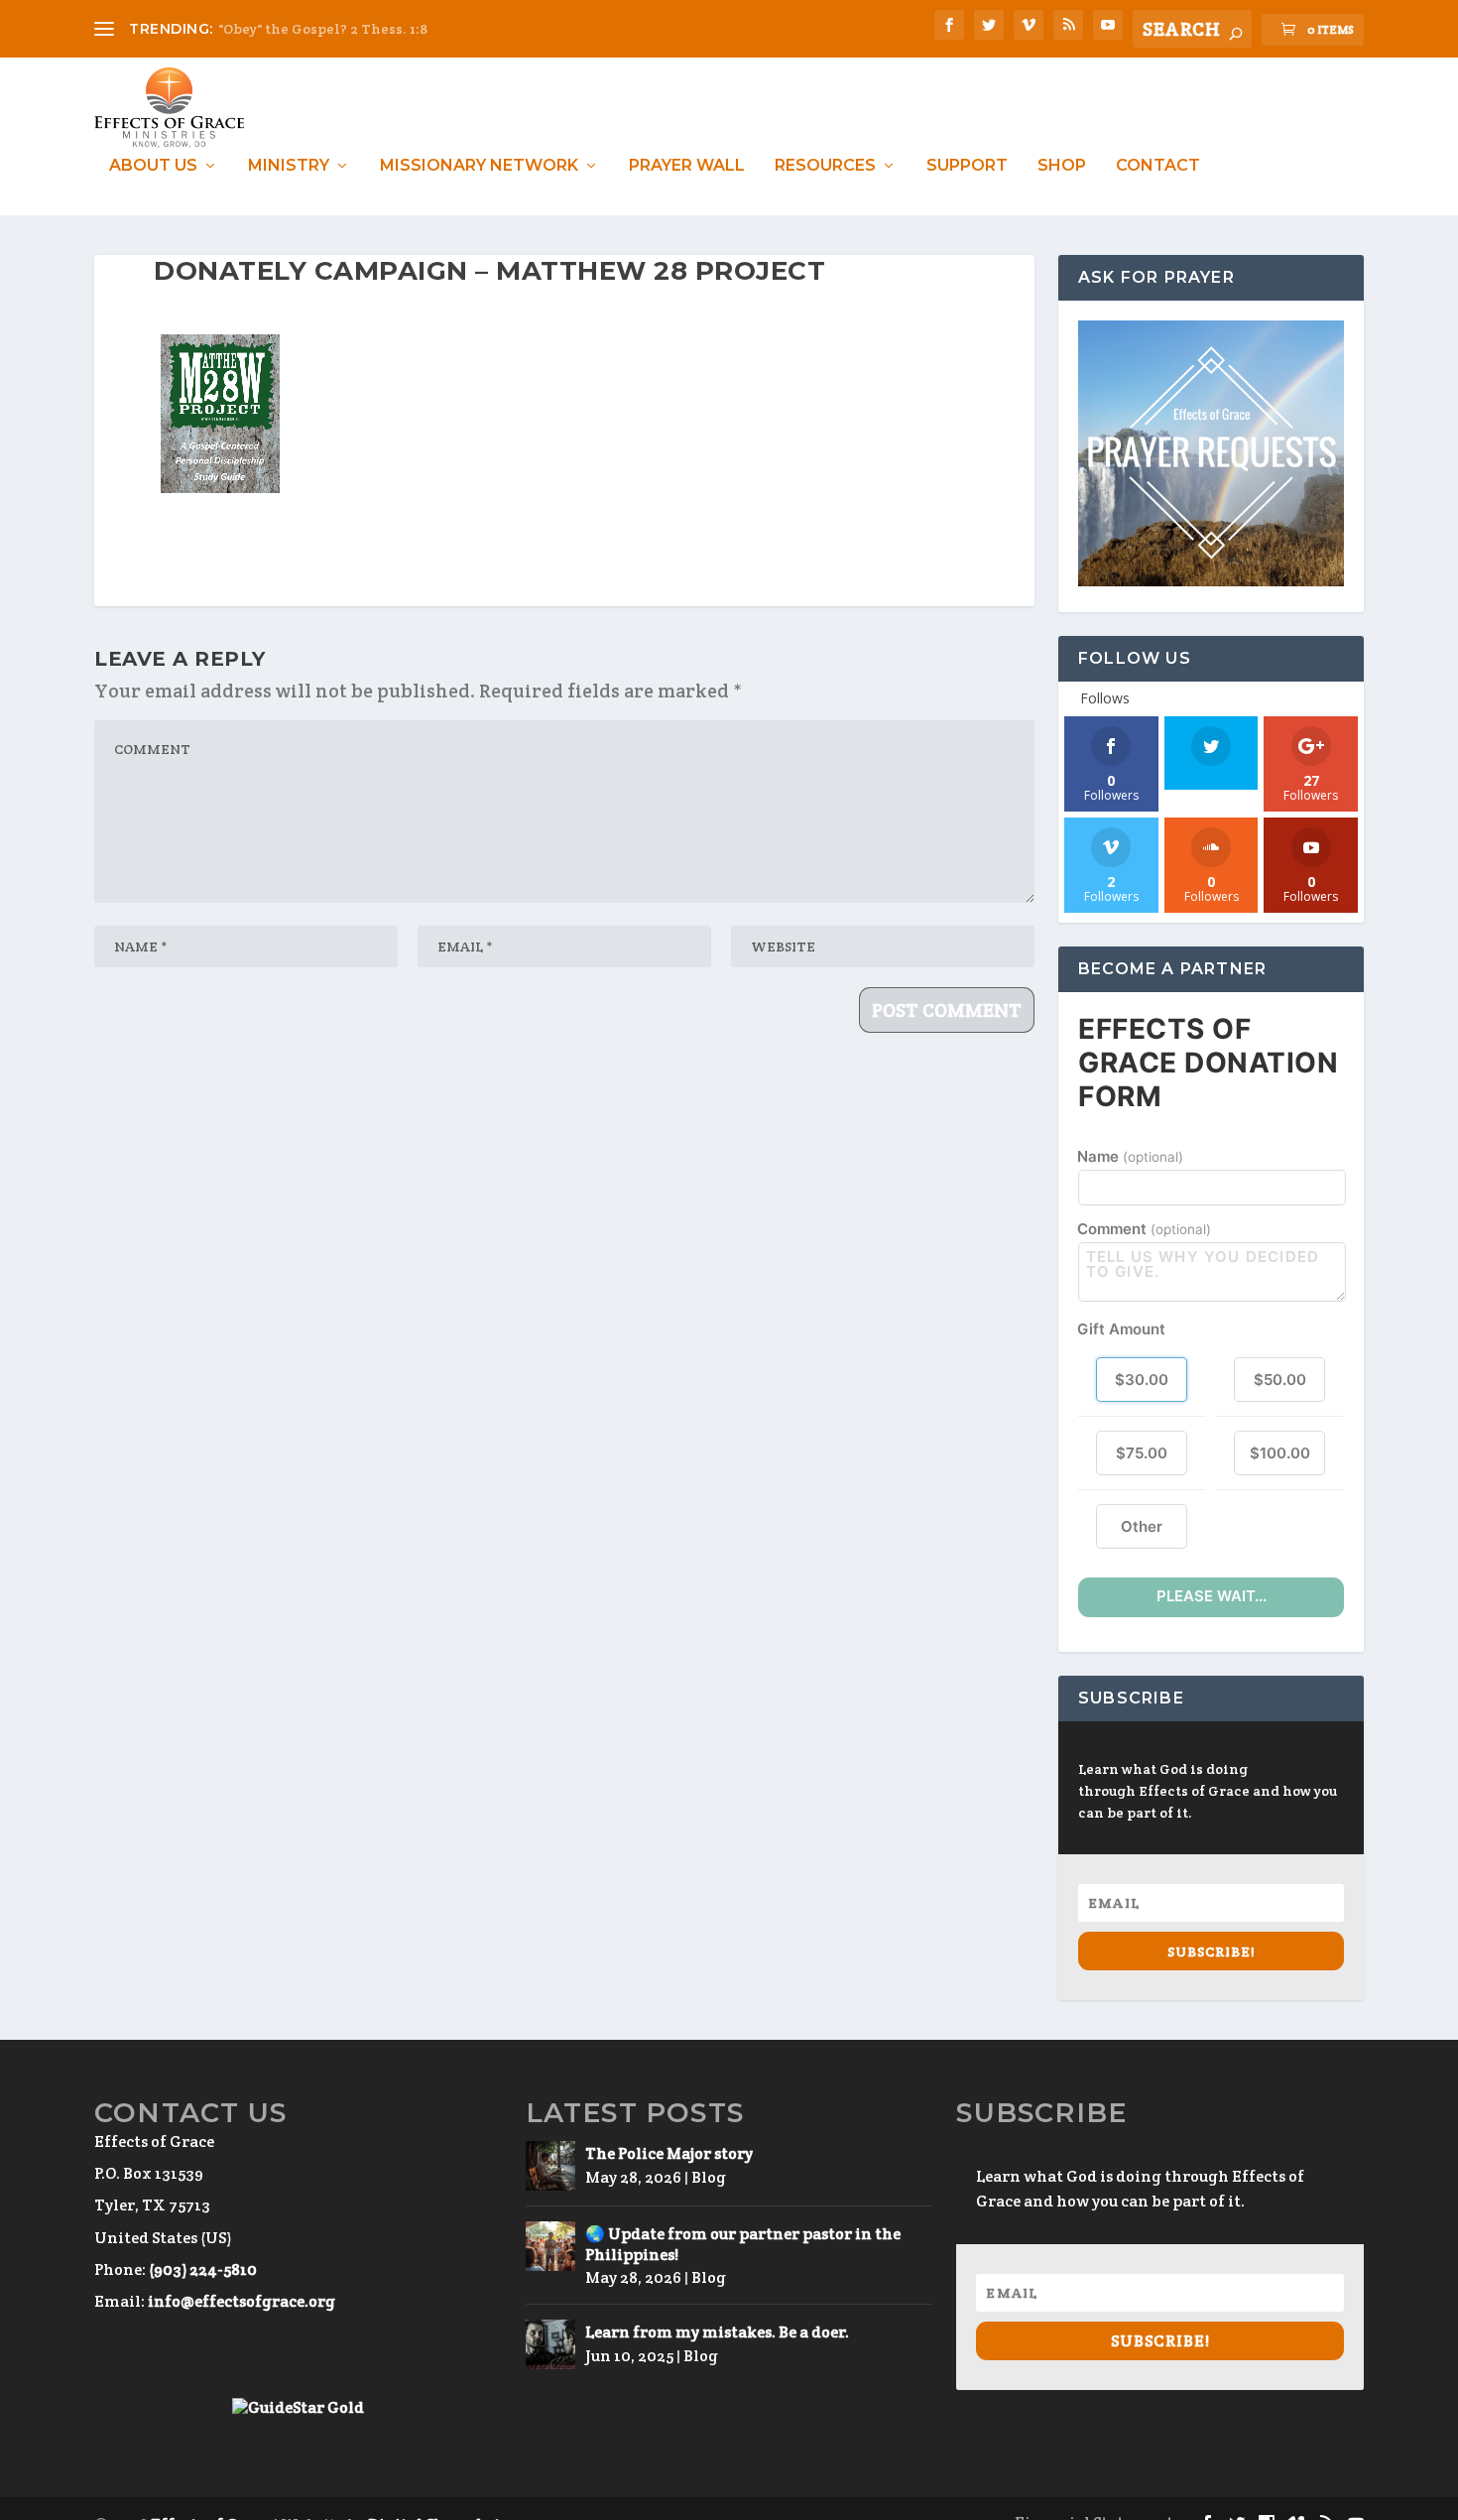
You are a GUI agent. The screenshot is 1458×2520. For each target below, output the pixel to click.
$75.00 (1142, 1453)
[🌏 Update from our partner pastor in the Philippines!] (550, 2246)
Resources (825, 166)
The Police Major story (669, 2153)
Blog (709, 2177)
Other (1142, 1526)
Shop (1062, 166)
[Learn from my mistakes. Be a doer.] (550, 2344)
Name (1130, 1156)
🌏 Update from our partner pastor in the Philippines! (743, 2244)
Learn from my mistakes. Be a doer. (717, 2332)
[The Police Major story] (550, 2166)
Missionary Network (479, 166)
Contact (1158, 166)
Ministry (289, 166)
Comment (1144, 1229)
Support (967, 166)
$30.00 (1142, 1380)
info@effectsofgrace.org (242, 2301)
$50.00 (1280, 1380)
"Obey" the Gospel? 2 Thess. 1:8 (323, 29)
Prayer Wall (687, 166)
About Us (153, 166)
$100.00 (1280, 1453)
